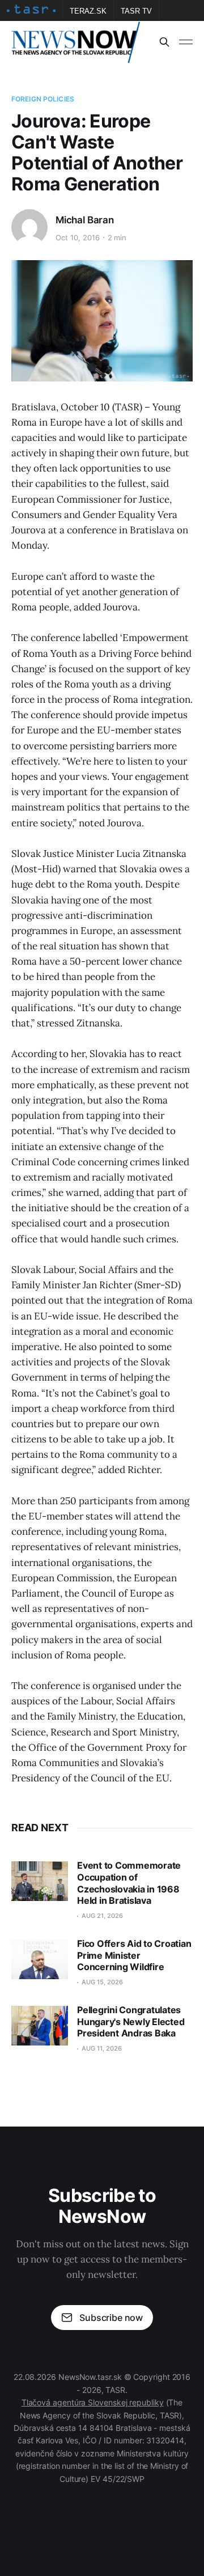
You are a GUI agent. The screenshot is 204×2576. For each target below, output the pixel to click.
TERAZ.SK (88, 11)
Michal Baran (85, 220)
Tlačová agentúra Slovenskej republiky (93, 2402)
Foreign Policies (43, 99)
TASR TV (136, 11)
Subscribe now (111, 2318)
